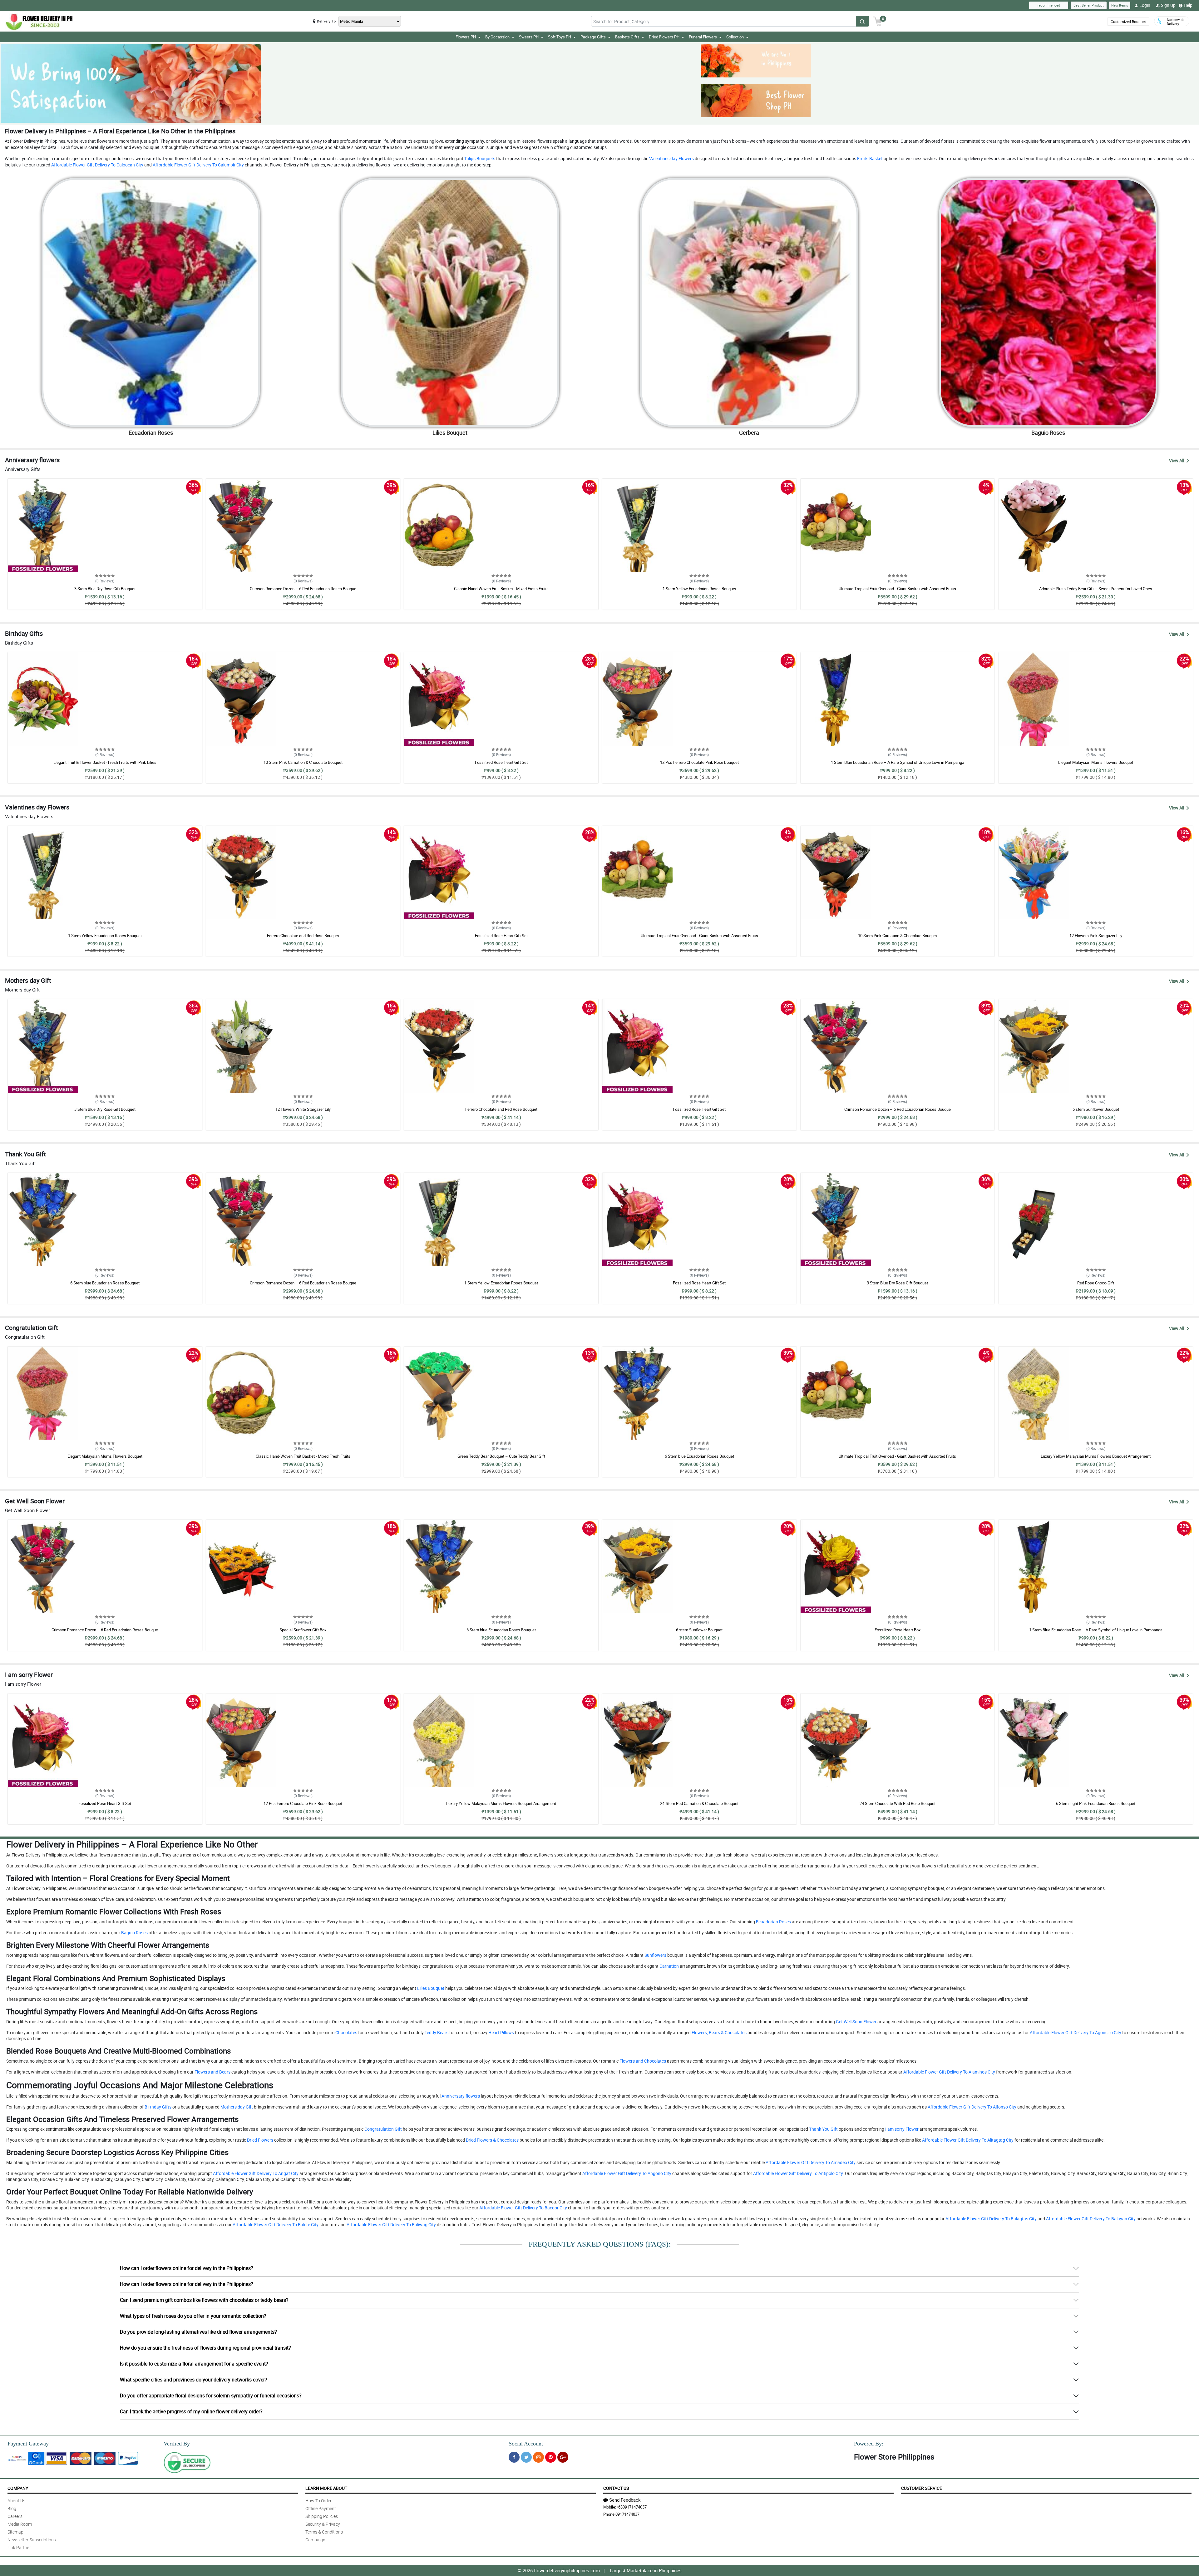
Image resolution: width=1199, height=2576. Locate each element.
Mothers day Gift (236, 2107)
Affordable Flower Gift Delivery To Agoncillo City (1075, 2032)
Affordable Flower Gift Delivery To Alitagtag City (967, 2140)
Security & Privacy (323, 2524)
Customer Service (922, 2488)
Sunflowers (655, 1955)
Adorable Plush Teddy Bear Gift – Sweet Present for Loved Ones (1096, 589)
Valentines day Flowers (671, 158)
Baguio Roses (134, 1933)
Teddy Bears (436, 2032)
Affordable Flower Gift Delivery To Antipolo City (797, 2173)
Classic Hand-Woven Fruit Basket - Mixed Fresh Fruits (501, 589)
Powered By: (869, 2444)
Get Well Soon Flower (856, 2022)
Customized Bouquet (1128, 22)
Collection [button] (735, 37)
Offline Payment (321, 2508)
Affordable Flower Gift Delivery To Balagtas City (991, 2219)
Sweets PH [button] (529, 37)
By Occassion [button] (497, 37)
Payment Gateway (28, 2444)
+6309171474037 (631, 2507)
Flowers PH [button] (466, 37)
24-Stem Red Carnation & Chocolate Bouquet (699, 1803)
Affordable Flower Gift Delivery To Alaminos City (949, 2072)
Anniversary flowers (460, 2096)
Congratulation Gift (383, 2129)
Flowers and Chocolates (642, 2061)
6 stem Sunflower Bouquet (1096, 1109)
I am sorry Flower (901, 2129)
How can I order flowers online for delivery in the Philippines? (187, 2268)
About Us (16, 2501)
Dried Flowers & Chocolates (492, 2140)
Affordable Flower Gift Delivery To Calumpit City (198, 165)
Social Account (526, 2444)
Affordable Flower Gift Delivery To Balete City (275, 2225)
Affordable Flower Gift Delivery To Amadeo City (810, 2162)
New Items (1120, 5)
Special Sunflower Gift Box (303, 1630)
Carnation (669, 1966)
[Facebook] (514, 2457)
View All (1177, 460)
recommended (1049, 5)
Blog (12, 2508)
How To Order (318, 2501)
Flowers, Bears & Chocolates (719, 2032)
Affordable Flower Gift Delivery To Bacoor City (523, 2208)
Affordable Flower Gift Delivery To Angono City (626, 2173)
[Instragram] (538, 2457)
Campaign (315, 2540)
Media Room (20, 2524)
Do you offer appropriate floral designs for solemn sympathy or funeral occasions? (211, 2396)
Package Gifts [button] (593, 37)
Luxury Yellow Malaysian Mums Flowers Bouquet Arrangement (1096, 1456)
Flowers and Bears (212, 2072)
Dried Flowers (260, 2140)
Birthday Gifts (158, 2107)
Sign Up (1168, 5)
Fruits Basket (869, 158)
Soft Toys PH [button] (560, 37)
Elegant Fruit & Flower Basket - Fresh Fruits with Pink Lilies (105, 762)
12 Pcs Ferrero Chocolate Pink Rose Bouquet (699, 762)
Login (1145, 5)
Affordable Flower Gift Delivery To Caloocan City (97, 165)
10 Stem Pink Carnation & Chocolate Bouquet (303, 762)
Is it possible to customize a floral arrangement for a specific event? (194, 2364)
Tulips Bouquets (479, 158)
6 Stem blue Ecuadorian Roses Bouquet (105, 1283)
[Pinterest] (551, 2457)
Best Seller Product (1089, 5)
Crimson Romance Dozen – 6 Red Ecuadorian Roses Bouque (303, 589)
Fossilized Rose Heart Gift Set (501, 762)
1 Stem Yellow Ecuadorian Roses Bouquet (699, 589)
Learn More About (326, 2488)
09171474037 (627, 2514)
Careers (15, 2516)
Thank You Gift (823, 2129)
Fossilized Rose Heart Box (898, 1630)
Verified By (177, 2444)
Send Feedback (625, 2500)
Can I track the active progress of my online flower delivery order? (191, 2411)
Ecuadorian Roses (773, 1922)
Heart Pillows (501, 2032)
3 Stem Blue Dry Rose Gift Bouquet (105, 589)
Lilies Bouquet (430, 1988)
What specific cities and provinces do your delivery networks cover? (194, 2380)
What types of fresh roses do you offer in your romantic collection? (193, 2316)
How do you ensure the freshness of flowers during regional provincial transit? (205, 2348)
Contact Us (616, 2488)
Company (18, 2488)
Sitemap (15, 2532)
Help (1188, 5)
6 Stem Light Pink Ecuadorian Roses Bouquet (1096, 1803)
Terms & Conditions (324, 2532)
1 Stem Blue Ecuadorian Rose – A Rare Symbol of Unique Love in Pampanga (898, 762)
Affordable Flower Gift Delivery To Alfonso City (972, 2107)
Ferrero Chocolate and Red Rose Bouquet (303, 936)
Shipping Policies (322, 2516)
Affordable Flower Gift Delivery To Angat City (255, 2173)
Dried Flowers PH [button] (664, 37)
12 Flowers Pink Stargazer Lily (1096, 936)
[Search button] (862, 21)
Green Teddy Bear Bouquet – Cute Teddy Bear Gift (501, 1456)
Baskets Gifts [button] (627, 37)
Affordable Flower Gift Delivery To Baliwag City (391, 2225)
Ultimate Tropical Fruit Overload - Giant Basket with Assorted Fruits (897, 589)
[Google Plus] (563, 2457)
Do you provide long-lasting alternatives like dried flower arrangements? (198, 2332)
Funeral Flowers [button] (703, 37)
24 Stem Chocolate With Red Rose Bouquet (898, 1803)
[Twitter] (526, 2457)
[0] (877, 21)
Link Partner (19, 2547)
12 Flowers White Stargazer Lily (303, 1109)
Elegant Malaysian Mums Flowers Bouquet (1096, 762)
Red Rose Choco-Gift (1096, 1283)
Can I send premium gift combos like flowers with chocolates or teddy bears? (204, 2300)
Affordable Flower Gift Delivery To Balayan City (1090, 2219)
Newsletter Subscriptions (32, 2540)
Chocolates (346, 2032)
